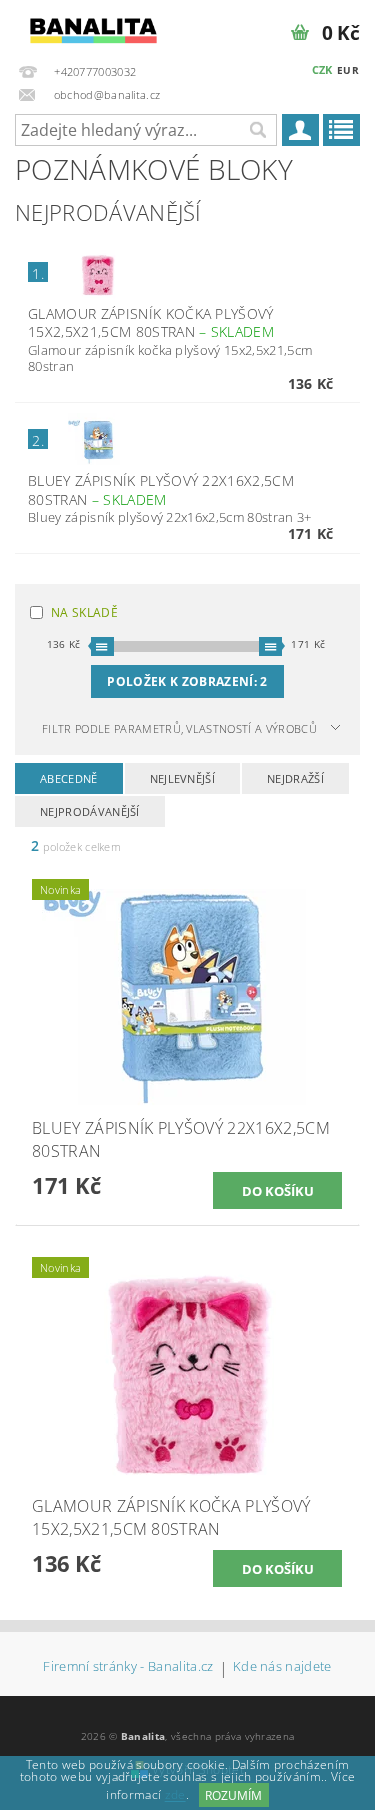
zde (175, 1795)
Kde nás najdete (282, 1667)
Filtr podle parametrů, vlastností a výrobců (179, 728)
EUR (348, 70)
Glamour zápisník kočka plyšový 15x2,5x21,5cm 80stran (151, 323)
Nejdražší (295, 778)
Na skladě (84, 612)
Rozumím (233, 1795)
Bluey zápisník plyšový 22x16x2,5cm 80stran (161, 490)
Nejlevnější (183, 778)
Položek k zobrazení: (187, 681)
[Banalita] (94, 26)
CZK (322, 69)
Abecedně (69, 778)
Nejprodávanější (90, 811)
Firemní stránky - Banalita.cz (128, 1667)
